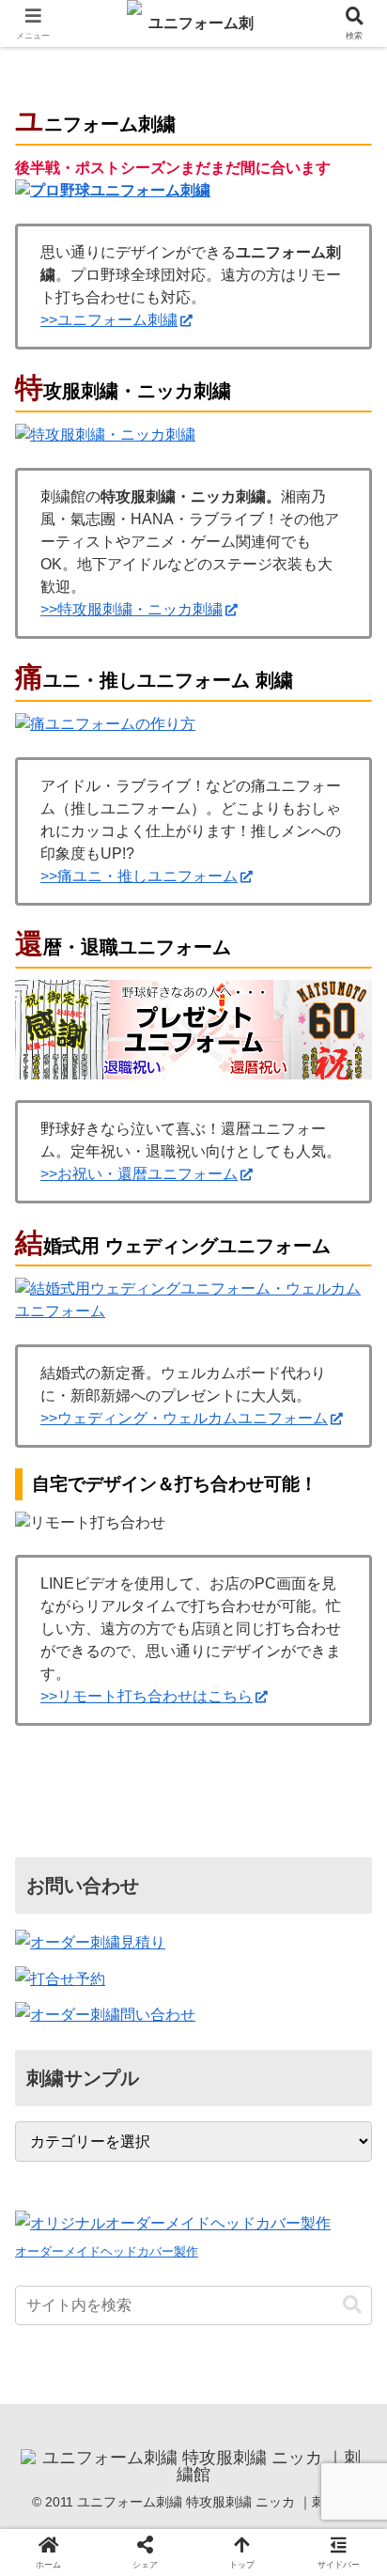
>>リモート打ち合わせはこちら (147, 1696)
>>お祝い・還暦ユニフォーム (139, 1174)
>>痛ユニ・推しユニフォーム (139, 876)
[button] (348, 2333)
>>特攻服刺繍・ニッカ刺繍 (132, 609)
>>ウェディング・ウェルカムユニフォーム (184, 1418)
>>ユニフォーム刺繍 (109, 320)
